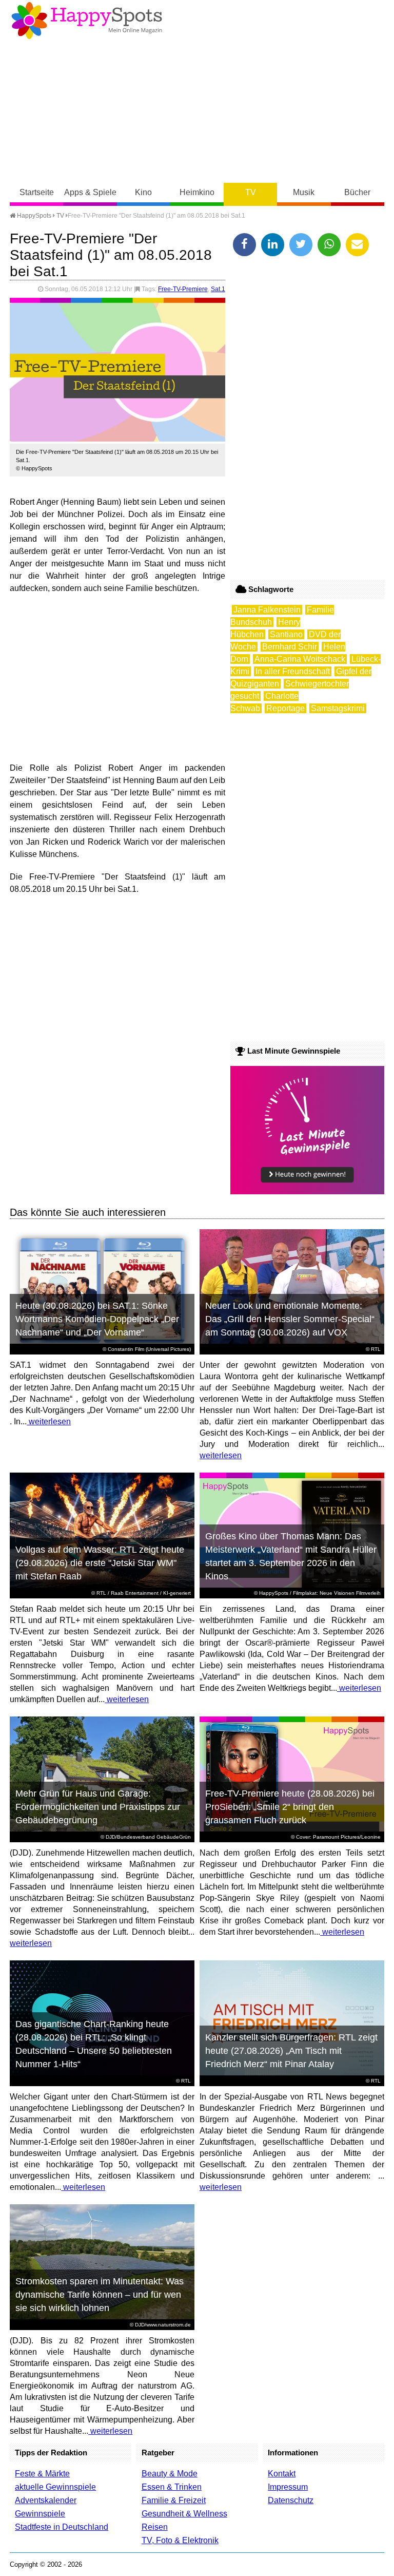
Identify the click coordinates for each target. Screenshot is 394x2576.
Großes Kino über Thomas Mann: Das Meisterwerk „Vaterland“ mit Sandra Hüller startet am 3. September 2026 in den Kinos (291, 1556)
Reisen (155, 2527)
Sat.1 (218, 289)
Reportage (285, 708)
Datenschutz (291, 2500)
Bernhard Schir (290, 647)
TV (251, 192)
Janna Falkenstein (267, 610)
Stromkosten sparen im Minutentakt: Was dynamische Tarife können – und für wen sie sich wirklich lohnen (100, 2295)
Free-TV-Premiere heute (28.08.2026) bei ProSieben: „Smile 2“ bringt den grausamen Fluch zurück (290, 1807)
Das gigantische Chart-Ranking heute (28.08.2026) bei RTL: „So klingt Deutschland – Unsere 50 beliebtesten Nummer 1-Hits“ (94, 2044)
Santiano (286, 634)
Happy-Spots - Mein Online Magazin (87, 21)
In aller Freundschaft (293, 671)
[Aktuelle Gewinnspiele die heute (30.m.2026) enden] (307, 1191)
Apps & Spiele (90, 192)
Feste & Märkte (42, 2474)
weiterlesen (49, 1421)
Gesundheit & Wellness (184, 2514)
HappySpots (33, 216)
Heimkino (197, 192)
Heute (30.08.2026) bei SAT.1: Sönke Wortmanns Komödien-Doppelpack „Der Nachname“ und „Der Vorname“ (97, 1319)
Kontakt (282, 2474)
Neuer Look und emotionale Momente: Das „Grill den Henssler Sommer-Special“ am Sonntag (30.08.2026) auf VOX (290, 1319)
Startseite (37, 192)
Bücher (357, 192)
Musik (304, 192)
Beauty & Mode (170, 2474)
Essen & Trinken (172, 2487)
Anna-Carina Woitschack (300, 659)
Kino (143, 192)
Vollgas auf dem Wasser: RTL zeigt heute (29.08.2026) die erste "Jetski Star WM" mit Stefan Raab (100, 1563)
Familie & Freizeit (174, 2500)
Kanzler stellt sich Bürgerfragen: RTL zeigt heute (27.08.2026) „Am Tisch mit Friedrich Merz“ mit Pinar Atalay (291, 2051)
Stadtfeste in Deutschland (62, 2527)
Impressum (288, 2487)
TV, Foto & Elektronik (180, 2540)
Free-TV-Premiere (183, 289)
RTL (376, 1349)
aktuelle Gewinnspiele (55, 2487)
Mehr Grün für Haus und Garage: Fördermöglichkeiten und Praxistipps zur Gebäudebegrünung (98, 1807)
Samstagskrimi (338, 708)
